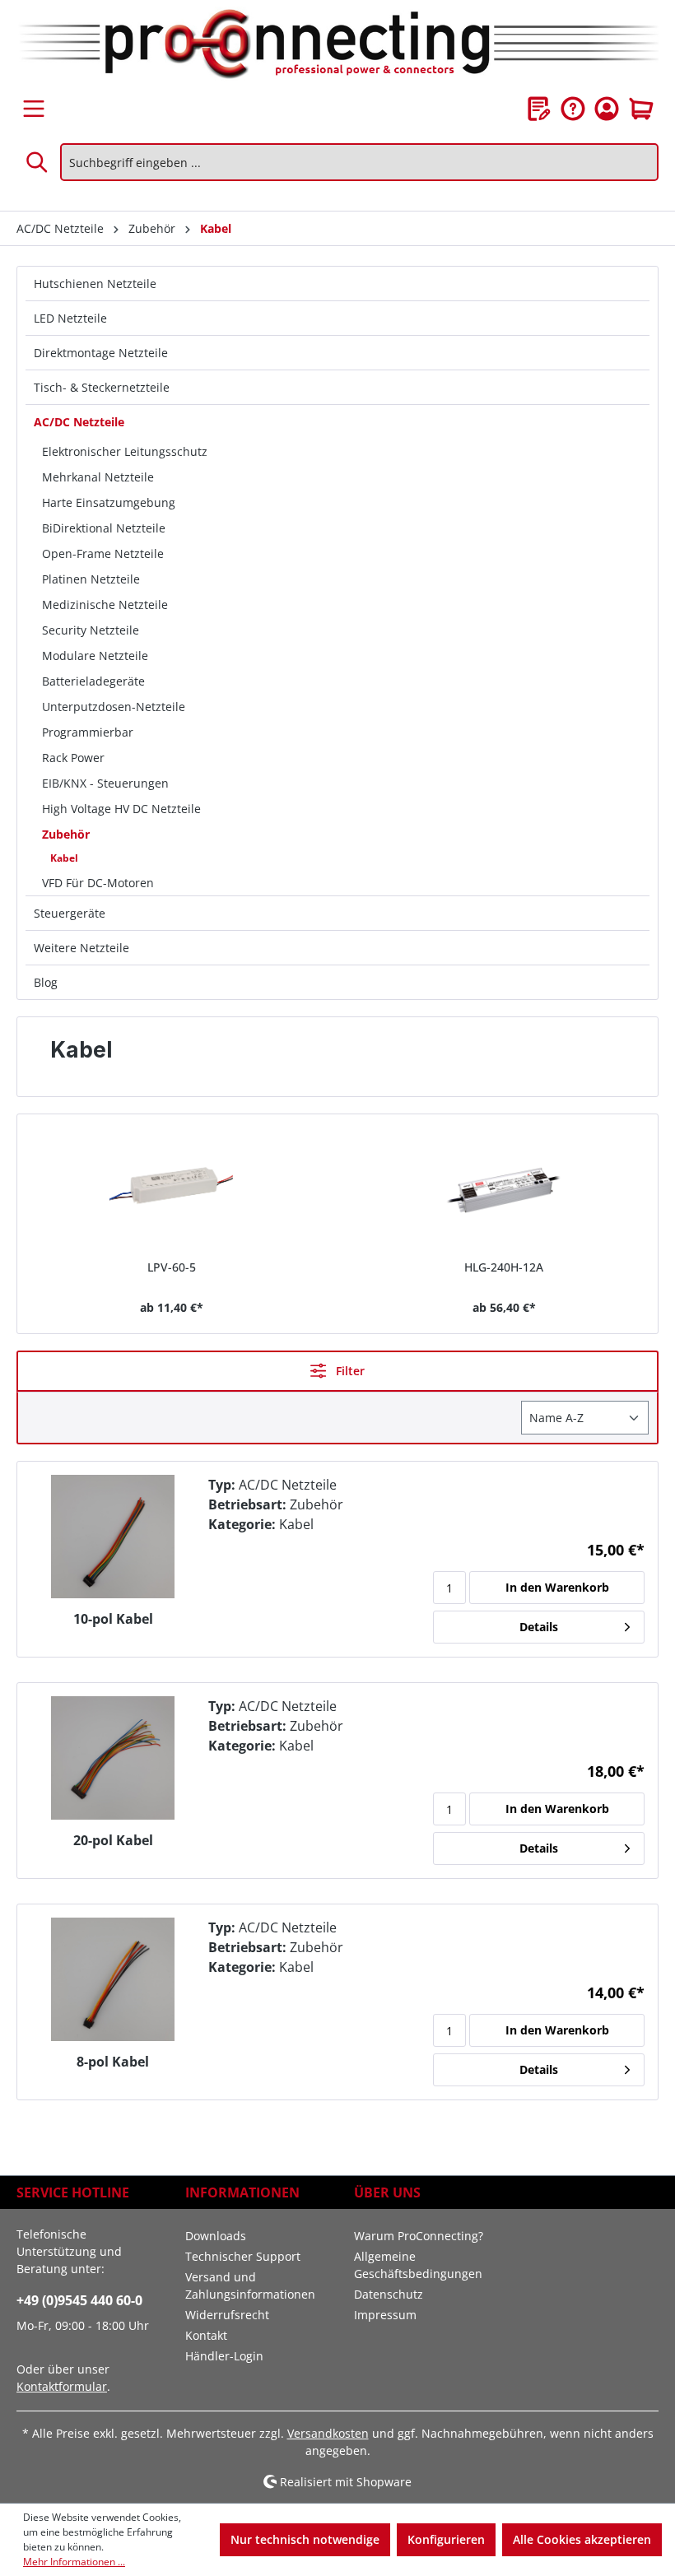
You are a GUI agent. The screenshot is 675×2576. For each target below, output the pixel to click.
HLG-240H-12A (504, 1267)
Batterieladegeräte (93, 681)
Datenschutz (389, 2294)
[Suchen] (38, 162)
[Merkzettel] (539, 109)
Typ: (222, 1485)
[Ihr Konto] (607, 109)
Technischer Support (243, 2256)
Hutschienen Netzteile (95, 284)
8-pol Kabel (113, 2062)
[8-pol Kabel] (113, 1979)
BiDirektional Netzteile (104, 528)
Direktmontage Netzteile (101, 353)
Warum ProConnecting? (419, 2236)
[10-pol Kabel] (113, 1537)
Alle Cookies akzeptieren (582, 2539)
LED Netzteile (70, 318)
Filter (349, 1371)
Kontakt (206, 2335)
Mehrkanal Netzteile (98, 477)
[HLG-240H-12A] (504, 1188)
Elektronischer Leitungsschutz (125, 451)
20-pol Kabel (113, 1841)
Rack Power (73, 758)
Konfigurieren (446, 2539)
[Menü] (34, 109)
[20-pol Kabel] (113, 1758)
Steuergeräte (70, 913)
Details (539, 1627)
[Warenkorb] (641, 109)
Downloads (216, 2236)
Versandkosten (328, 2433)
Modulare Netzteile (95, 656)
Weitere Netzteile (81, 948)
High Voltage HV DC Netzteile (121, 809)
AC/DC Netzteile (79, 422)
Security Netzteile (91, 630)
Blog (46, 982)
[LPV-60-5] (171, 1188)
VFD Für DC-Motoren (98, 883)
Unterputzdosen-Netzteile (114, 707)
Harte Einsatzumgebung (109, 502)
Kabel (64, 858)
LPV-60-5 (172, 1267)
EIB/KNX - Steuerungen (105, 783)
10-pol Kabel (113, 1619)
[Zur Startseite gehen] (337, 45)
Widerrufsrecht (227, 2315)
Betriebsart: (247, 1504)
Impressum (385, 2315)
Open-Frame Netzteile (103, 553)
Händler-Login (224, 2356)
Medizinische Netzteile (105, 604)
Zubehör (66, 834)
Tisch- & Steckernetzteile (102, 387)
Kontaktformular (62, 2386)
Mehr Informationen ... (74, 2562)
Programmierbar (88, 732)
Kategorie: (242, 1524)
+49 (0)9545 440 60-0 (79, 2300)
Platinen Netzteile (91, 579)
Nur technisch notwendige (305, 2539)
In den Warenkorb (557, 1587)
